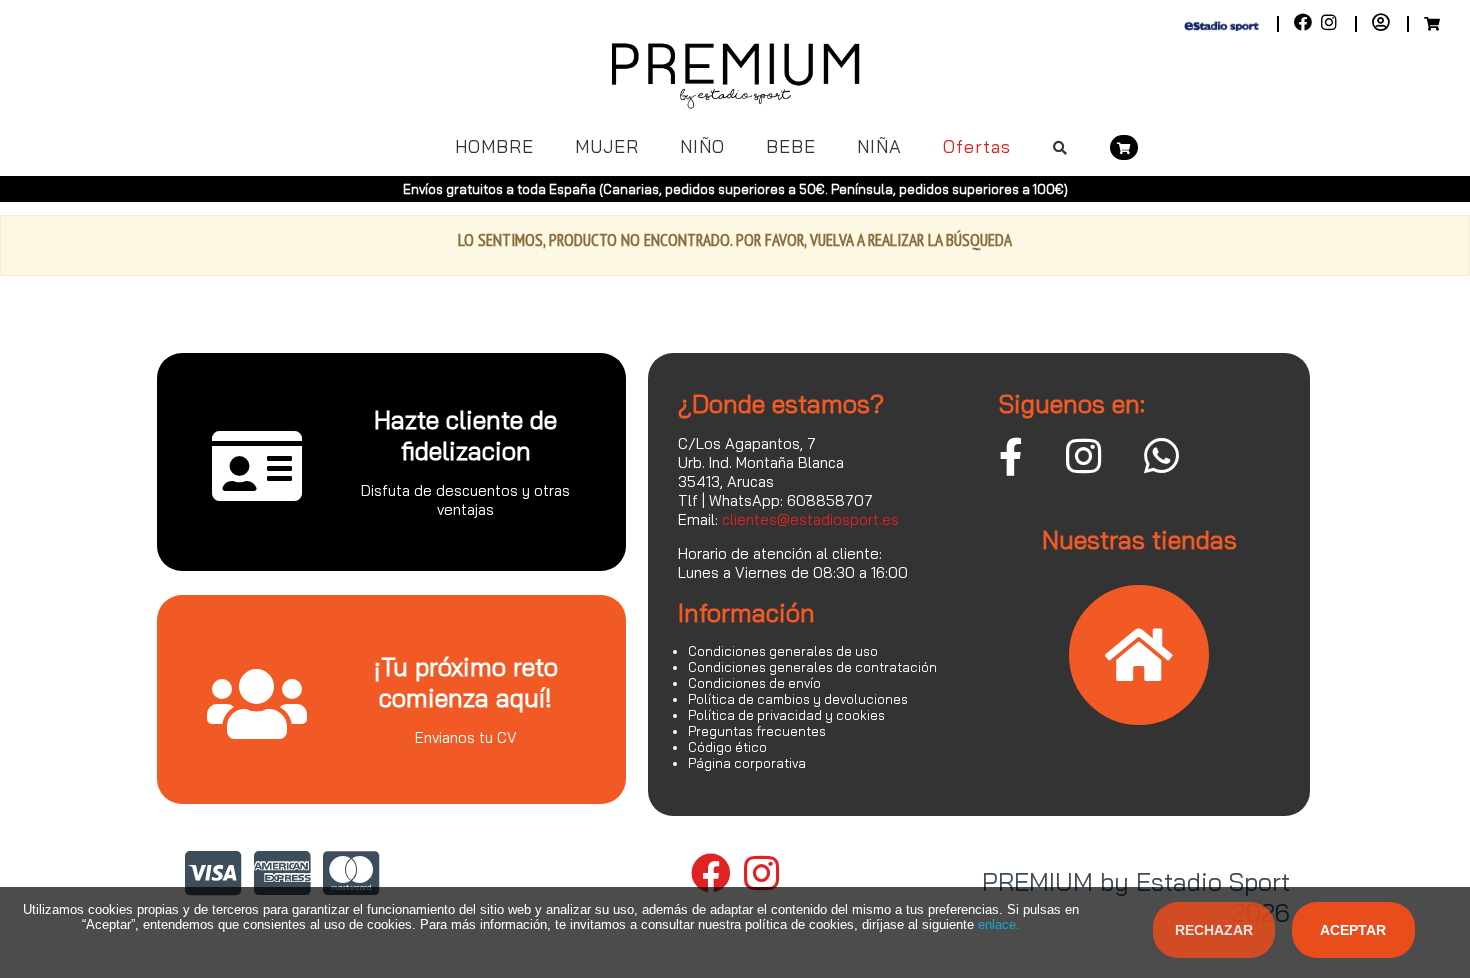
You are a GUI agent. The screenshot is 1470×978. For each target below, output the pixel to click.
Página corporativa (747, 763)
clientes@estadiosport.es (810, 519)
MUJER (607, 146)
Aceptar (1353, 930)
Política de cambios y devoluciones (798, 699)
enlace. (999, 924)
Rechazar (1214, 930)
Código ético (727, 747)
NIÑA (879, 146)
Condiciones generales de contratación (812, 667)
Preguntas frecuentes (757, 731)
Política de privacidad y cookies (786, 715)
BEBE (791, 146)
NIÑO (702, 146)
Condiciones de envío (754, 683)
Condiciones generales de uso (783, 651)
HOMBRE (494, 146)
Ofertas (977, 146)
